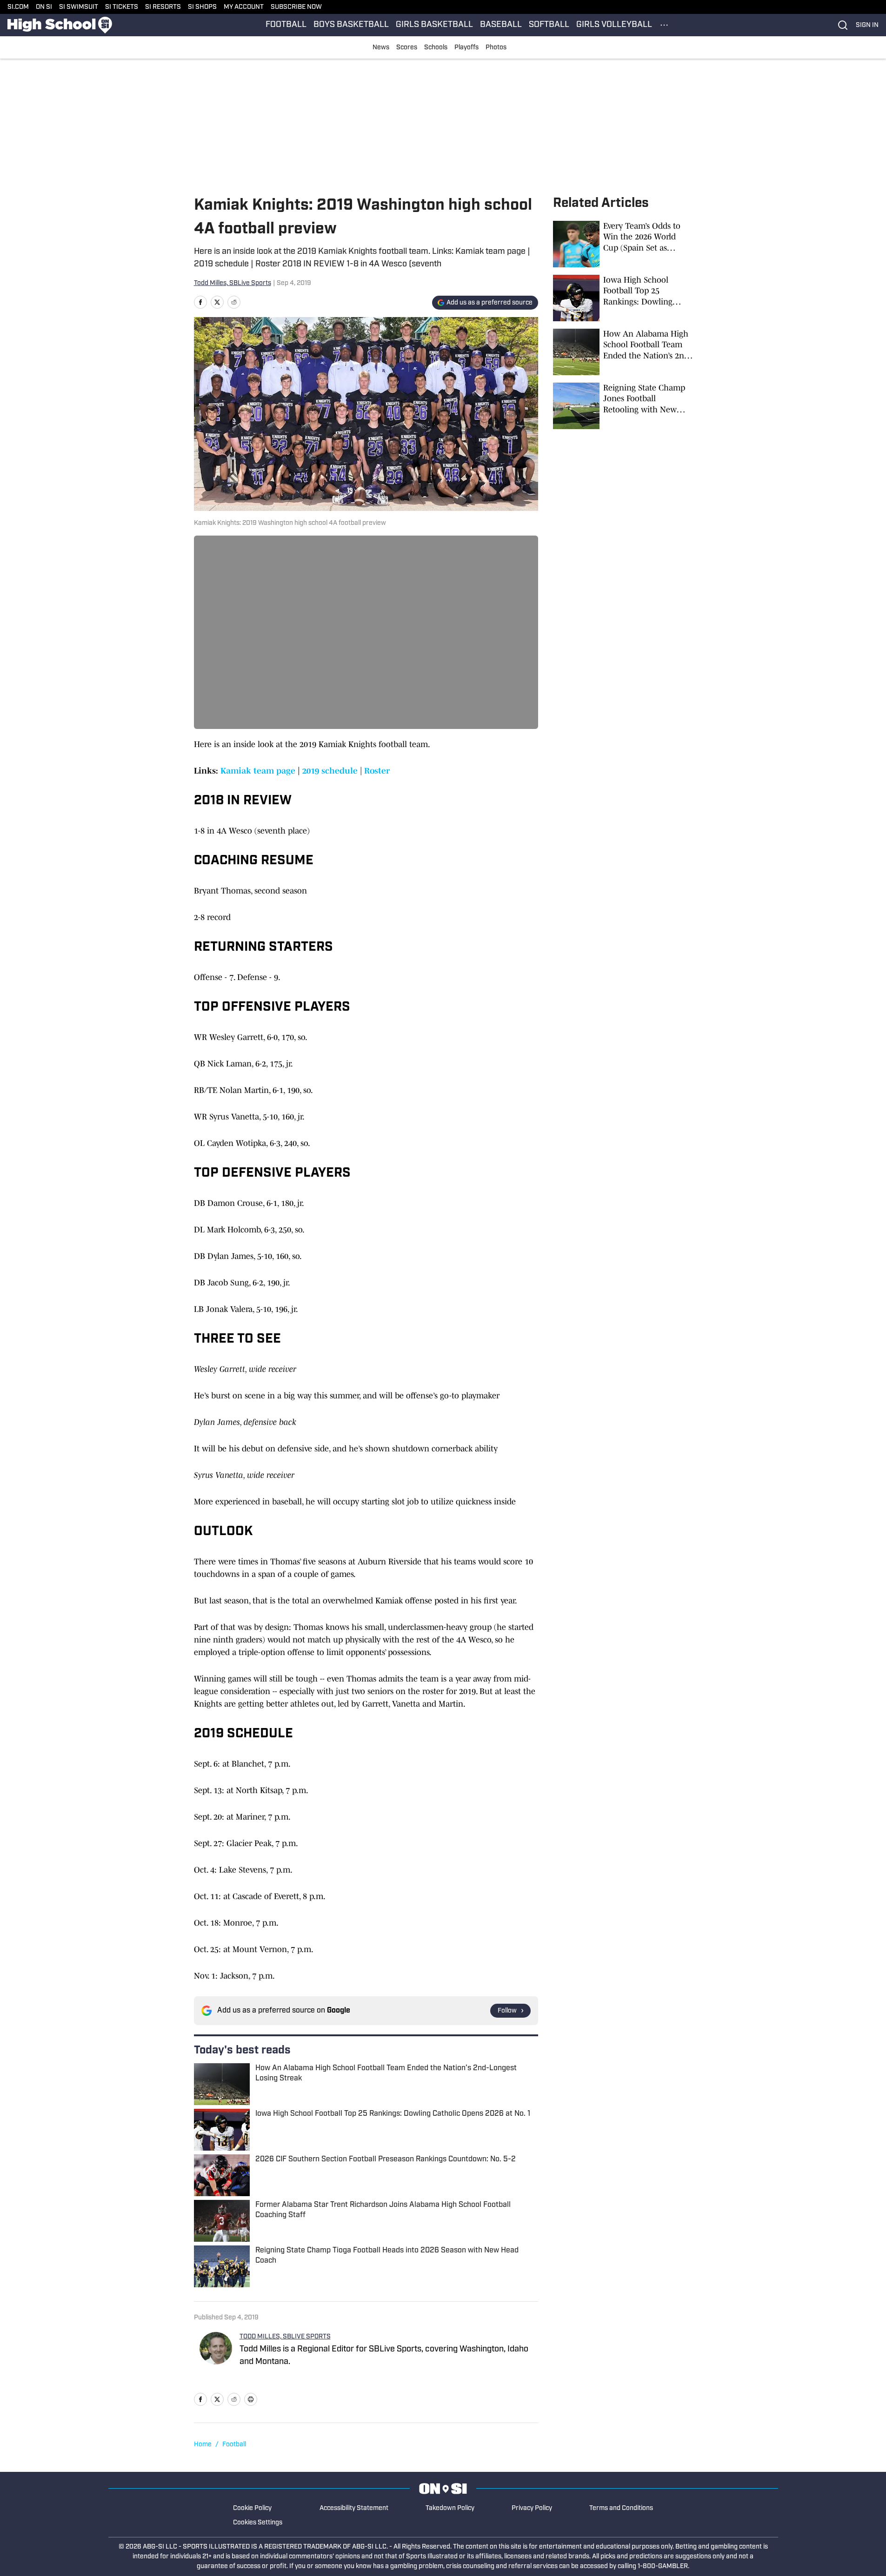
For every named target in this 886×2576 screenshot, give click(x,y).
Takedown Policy (450, 2508)
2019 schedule (330, 771)
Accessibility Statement (354, 2508)
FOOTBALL (286, 25)
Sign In (867, 25)
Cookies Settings (258, 2523)
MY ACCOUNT (244, 7)
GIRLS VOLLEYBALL (614, 25)
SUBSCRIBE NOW (296, 7)
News (381, 48)
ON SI (44, 7)
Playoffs (466, 48)
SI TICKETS (122, 7)
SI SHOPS (202, 7)
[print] (251, 2399)
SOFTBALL (549, 25)
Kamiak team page (258, 771)
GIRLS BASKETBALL (434, 25)
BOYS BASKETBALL (351, 25)
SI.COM (18, 7)
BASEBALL (501, 25)
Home (203, 2445)
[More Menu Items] (664, 25)
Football (234, 2445)
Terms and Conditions (621, 2508)
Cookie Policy (252, 2508)
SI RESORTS (163, 7)
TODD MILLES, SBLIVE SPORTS (285, 2337)
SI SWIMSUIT (79, 7)
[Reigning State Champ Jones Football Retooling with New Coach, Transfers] (623, 406)
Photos (496, 48)
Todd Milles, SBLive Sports (233, 283)
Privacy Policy (532, 2508)
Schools (436, 48)
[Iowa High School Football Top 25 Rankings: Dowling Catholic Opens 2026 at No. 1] (623, 298)
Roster (377, 771)
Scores (407, 48)
